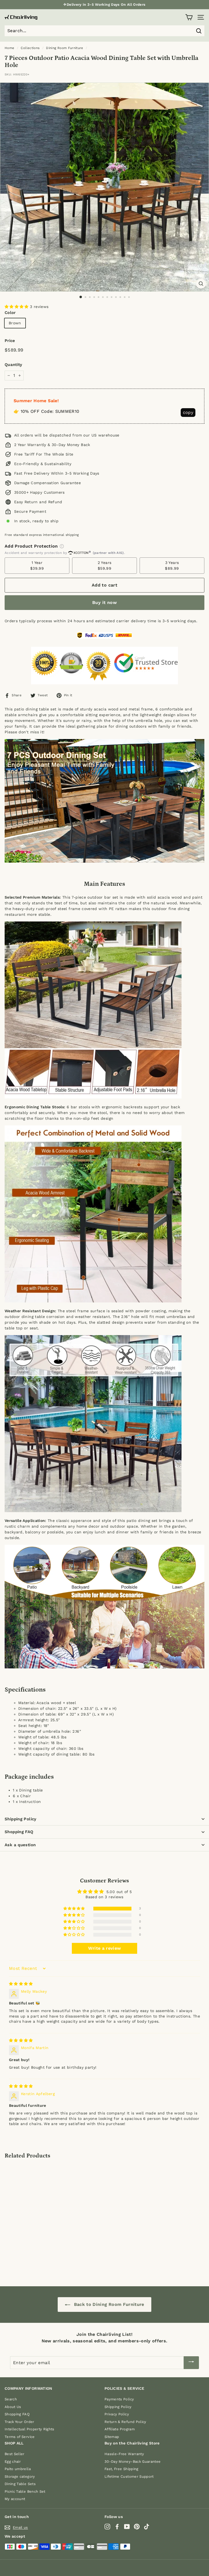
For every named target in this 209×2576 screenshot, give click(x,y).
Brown (15, 323)
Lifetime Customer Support (129, 2476)
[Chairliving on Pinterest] (137, 2527)
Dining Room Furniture (64, 48)
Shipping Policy (21, 1819)
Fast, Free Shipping (122, 2469)
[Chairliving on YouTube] (127, 2527)
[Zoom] (201, 284)
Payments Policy (119, 2399)
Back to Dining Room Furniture (108, 2304)
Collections (30, 48)
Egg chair (13, 2461)
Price (10, 341)
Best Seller (15, 2454)
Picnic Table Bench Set (25, 2491)
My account (15, 2499)
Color (10, 313)
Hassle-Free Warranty (124, 2454)
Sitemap (112, 2437)
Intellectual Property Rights (30, 2429)
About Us (13, 2407)
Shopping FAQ (19, 1832)
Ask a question (20, 1845)
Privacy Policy (117, 2414)
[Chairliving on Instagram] (107, 2527)
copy (188, 412)
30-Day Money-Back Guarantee (133, 2461)
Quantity (13, 365)
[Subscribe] (191, 2363)
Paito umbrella (18, 2469)
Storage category (20, 2476)
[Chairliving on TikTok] (147, 2527)
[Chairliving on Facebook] (117, 2527)
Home (9, 48)
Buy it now (104, 602)
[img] (21, 1984)
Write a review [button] (105, 1948)
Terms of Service (20, 2437)
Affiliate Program (120, 2429)
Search (11, 2399)
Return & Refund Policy (125, 2422)
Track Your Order (19, 2422)
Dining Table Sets (20, 2484)
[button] (17, 307)
